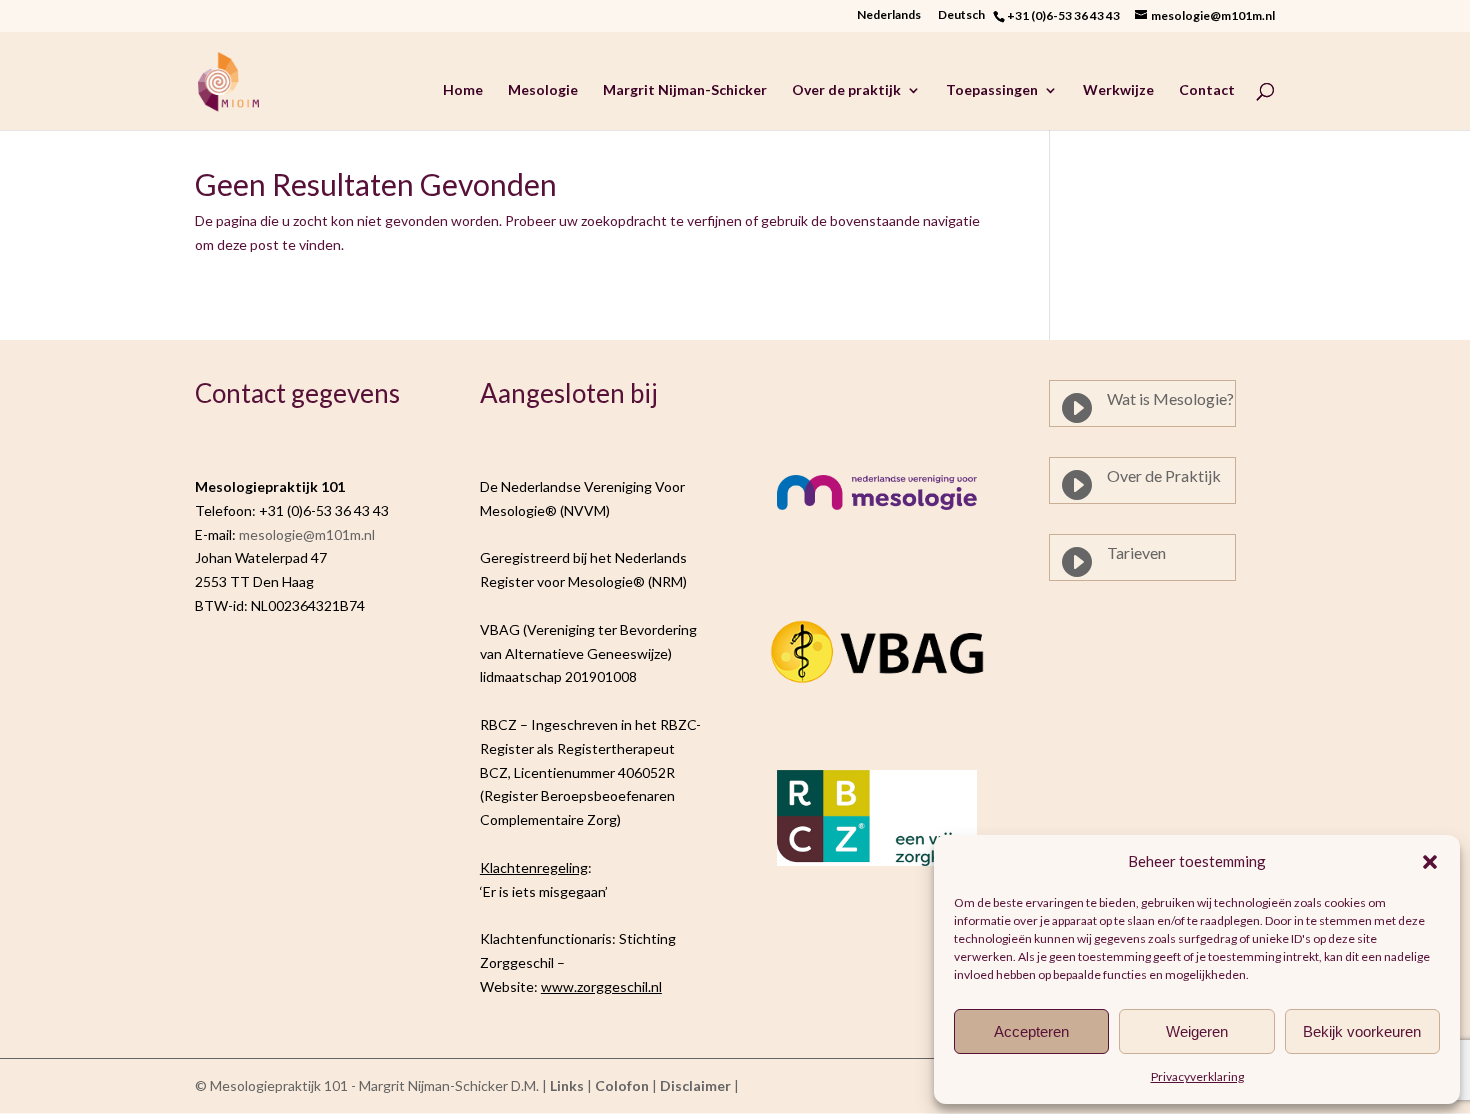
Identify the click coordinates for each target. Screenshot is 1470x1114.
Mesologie (543, 90)
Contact (1207, 90)
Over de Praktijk (1164, 475)
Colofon (622, 1085)
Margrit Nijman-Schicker (685, 90)
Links (567, 1085)
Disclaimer (695, 1085)
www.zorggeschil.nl (601, 986)
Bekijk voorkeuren (1362, 1031)
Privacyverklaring (1197, 1076)
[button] (1430, 862)
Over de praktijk (846, 90)
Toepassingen (992, 90)
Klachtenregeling (534, 867)
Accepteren (1031, 1031)
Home (463, 90)
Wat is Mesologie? (1170, 398)
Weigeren (1197, 1031)
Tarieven (1136, 552)
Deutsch (965, 15)
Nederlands (889, 15)
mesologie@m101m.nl (307, 534)
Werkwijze (1118, 90)
